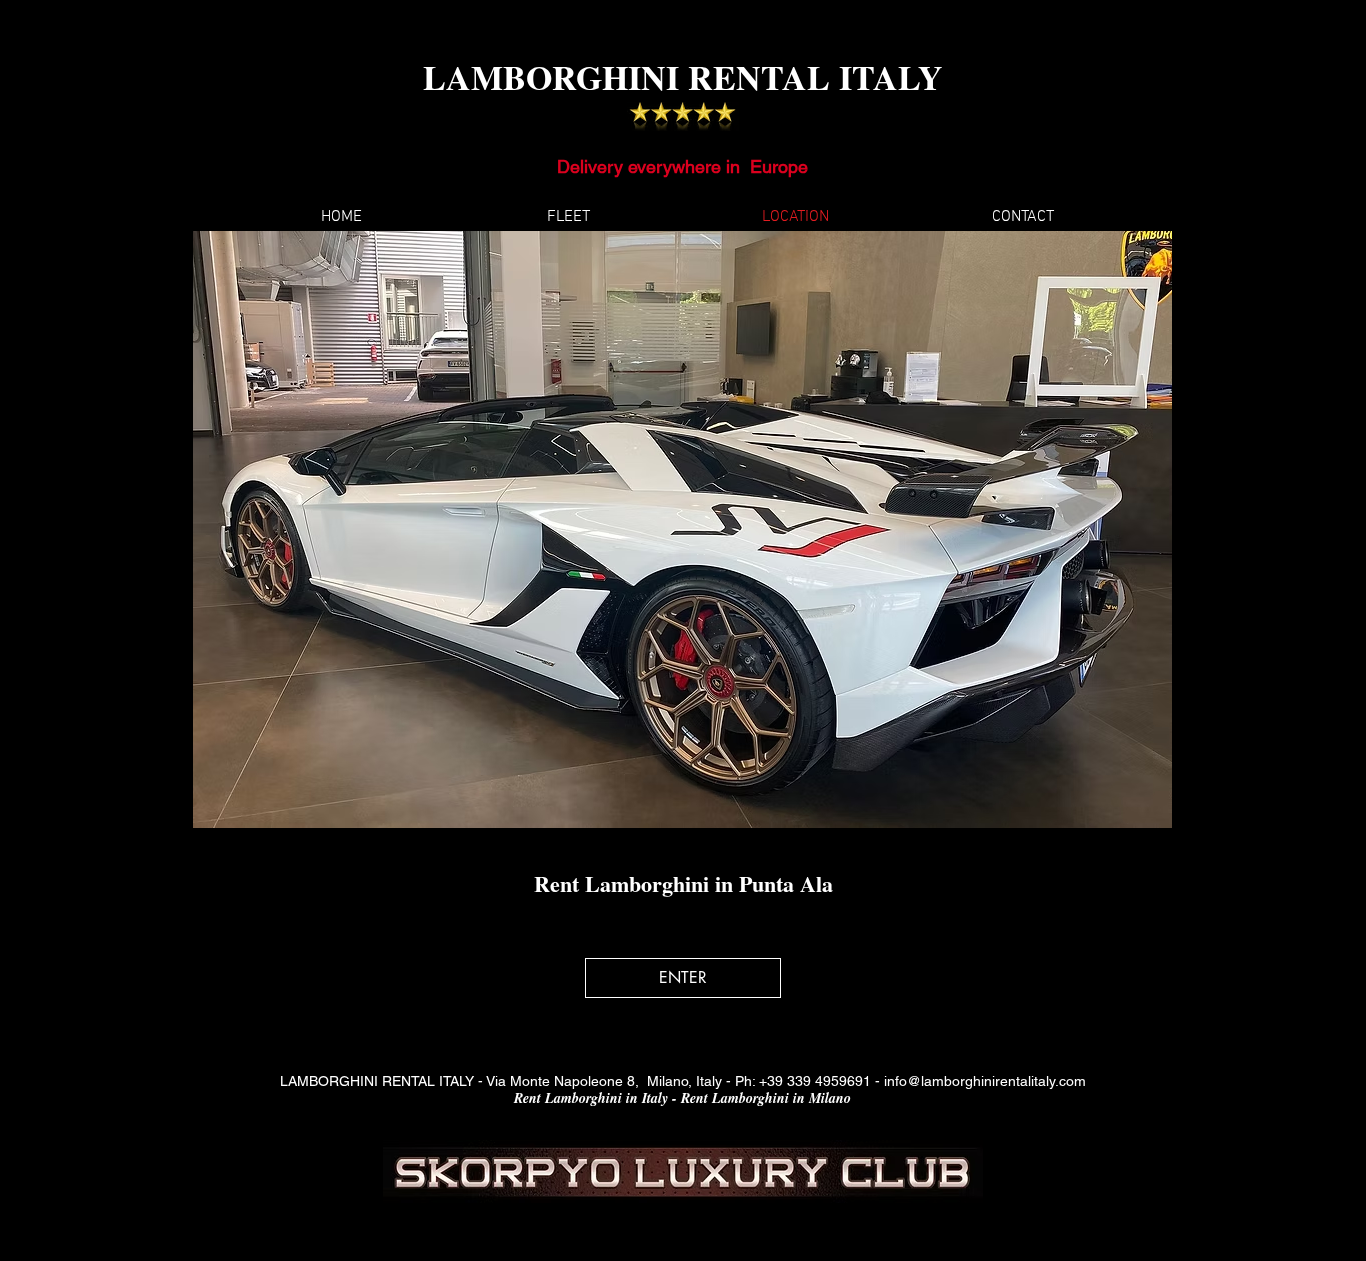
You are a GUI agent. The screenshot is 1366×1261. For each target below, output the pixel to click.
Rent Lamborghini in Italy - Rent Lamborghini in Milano (682, 1098)
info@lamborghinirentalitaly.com (985, 1081)
